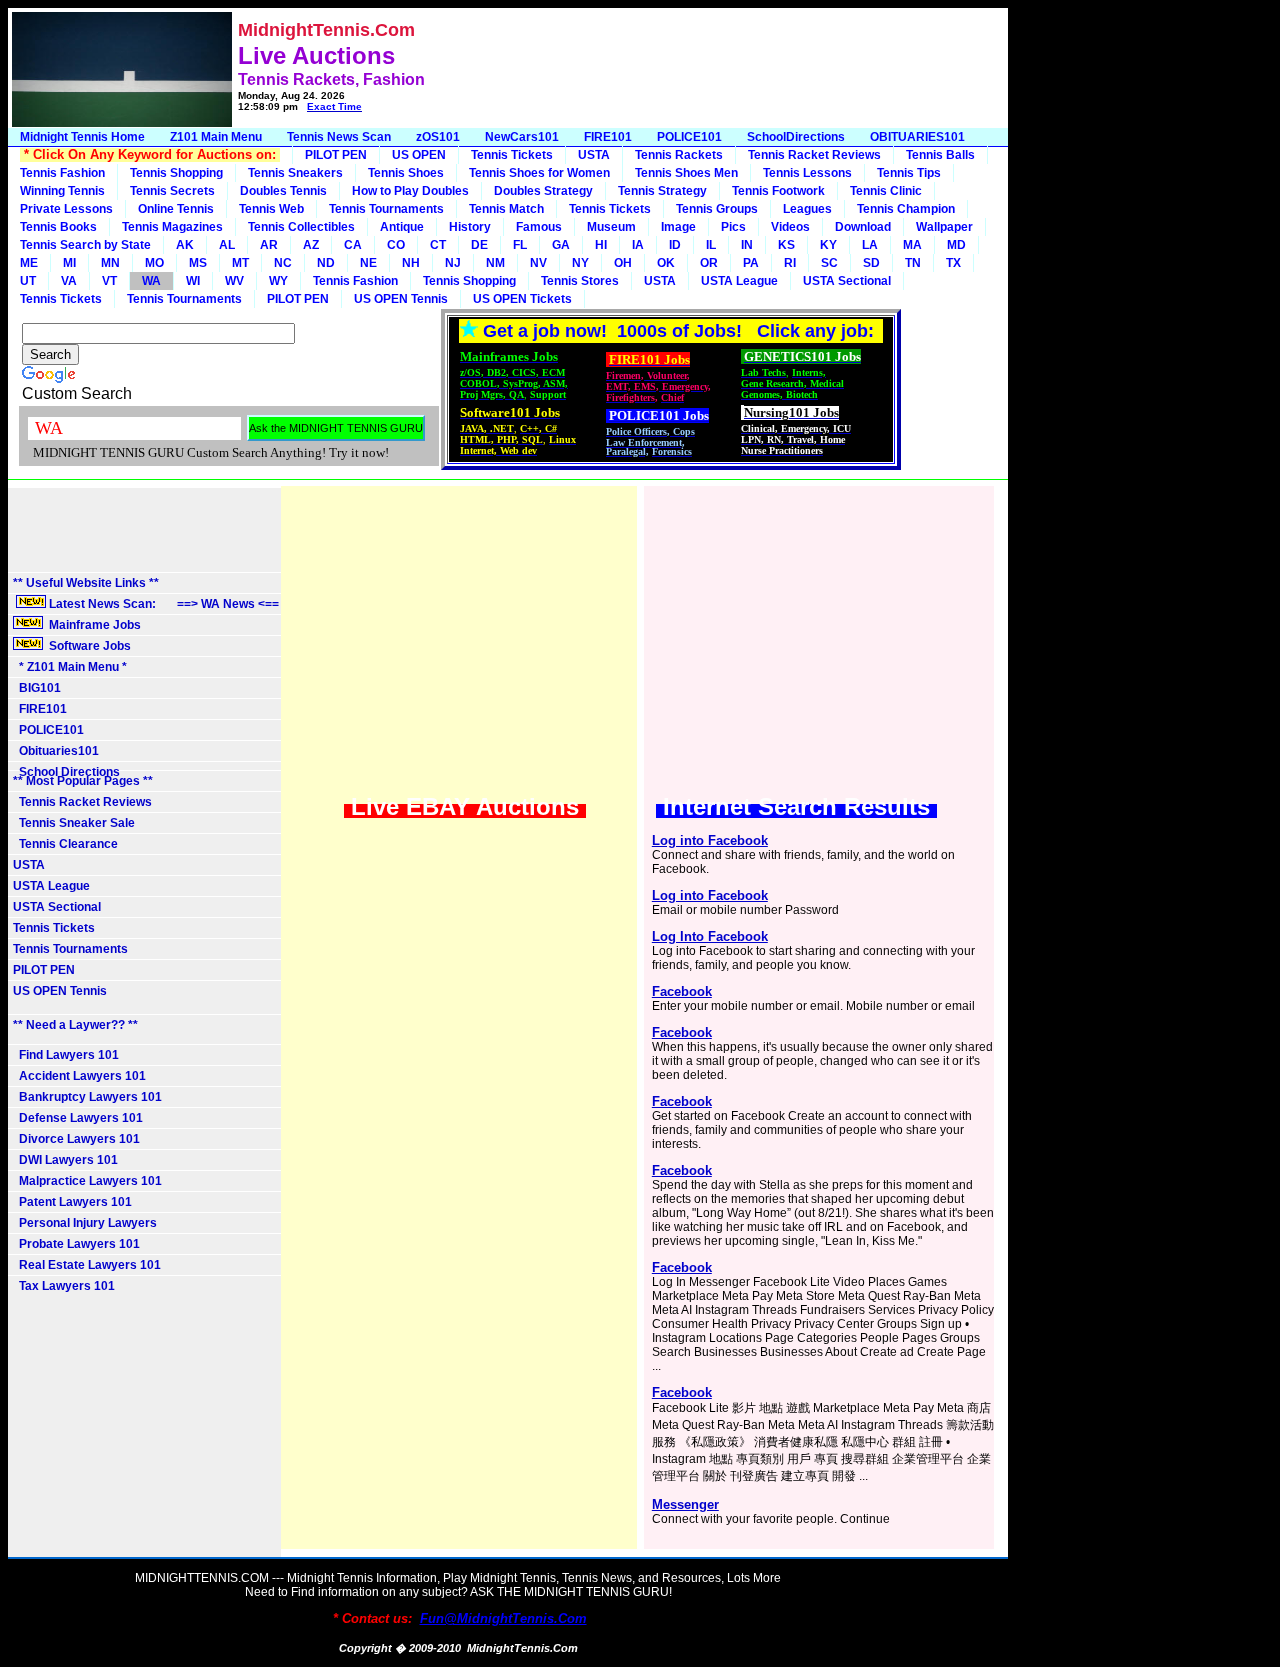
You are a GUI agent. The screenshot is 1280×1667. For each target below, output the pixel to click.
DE (479, 245)
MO (154, 263)
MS (198, 263)
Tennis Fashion (62, 173)
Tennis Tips (909, 173)
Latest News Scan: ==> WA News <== (162, 604)
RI (790, 263)
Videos (790, 227)
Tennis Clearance (65, 844)
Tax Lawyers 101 (64, 1286)
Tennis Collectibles (301, 227)
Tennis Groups (717, 209)
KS (786, 245)
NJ (453, 263)
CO (396, 245)
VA (69, 281)
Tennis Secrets (172, 191)
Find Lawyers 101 (66, 1055)
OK (666, 263)
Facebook (682, 991)
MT (240, 263)
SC (829, 263)
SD (871, 263)
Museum (611, 227)
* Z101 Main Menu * (70, 667)
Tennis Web (271, 209)
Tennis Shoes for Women (539, 173)
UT (28, 281)
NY (580, 263)
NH (411, 263)
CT (438, 245)
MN (110, 263)
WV (234, 281)
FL (520, 245)
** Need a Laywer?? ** (75, 1025)
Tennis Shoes (406, 173)
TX (953, 263)
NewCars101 (522, 137)
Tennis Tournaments (386, 209)
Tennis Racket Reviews (814, 155)
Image (678, 227)
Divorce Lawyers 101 (76, 1139)
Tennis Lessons (807, 173)
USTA (594, 155)
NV (538, 263)
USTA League (739, 281)
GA (561, 245)
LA (870, 245)
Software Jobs (88, 646)
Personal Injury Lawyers (85, 1223)
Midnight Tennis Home (82, 137)
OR (709, 263)
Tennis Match (506, 209)
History (470, 227)
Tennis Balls (940, 155)
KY (828, 245)
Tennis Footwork (778, 191)
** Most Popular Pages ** (83, 781)
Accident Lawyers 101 (79, 1076)
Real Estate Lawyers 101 (87, 1265)
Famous (539, 227)
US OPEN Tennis (401, 299)
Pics (733, 227)
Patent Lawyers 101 (72, 1202)
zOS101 (438, 137)
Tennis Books (58, 227)
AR (269, 245)
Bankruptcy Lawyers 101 (87, 1097)
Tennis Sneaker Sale (74, 823)
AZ (311, 245)
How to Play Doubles (410, 191)
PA (751, 263)
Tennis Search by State (85, 245)
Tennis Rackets (679, 155)
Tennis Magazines (172, 227)
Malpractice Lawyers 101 (87, 1181)
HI (601, 245)
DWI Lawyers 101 (65, 1160)
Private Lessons (66, 209)
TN (913, 263)
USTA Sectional (847, 281)
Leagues (807, 209)
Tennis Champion (906, 209)
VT (109, 281)
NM (495, 263)
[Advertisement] (682, 68)
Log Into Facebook (710, 936)
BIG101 (37, 688)
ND (326, 263)
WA (151, 281)
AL (227, 245)
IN (747, 245)
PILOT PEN (336, 155)
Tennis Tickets (512, 155)
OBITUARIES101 (917, 137)
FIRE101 (608, 137)
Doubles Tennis (283, 191)
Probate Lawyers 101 (76, 1244)
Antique (402, 227)
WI (193, 281)
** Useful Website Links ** (86, 583)
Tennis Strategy (662, 191)
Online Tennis (176, 209)
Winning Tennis (62, 191)
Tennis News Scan (339, 137)
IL (711, 245)
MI (69, 263)
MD (956, 245)
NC (283, 263)
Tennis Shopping (176, 173)
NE (368, 263)
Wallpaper (944, 227)
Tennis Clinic (886, 191)
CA (353, 245)
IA (638, 245)
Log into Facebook (710, 840)
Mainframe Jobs (93, 625)
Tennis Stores (580, 281)
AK (185, 245)
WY (278, 281)
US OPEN (419, 155)
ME (29, 263)
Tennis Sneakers (295, 173)
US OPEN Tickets (522, 299)
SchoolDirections (796, 137)
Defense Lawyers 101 (78, 1118)
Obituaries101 (56, 751)
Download (863, 227)
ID (675, 245)
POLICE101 (689, 137)
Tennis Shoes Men (686, 173)
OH (623, 263)
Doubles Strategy (543, 191)
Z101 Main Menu (216, 137)
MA (912, 245)
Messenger (685, 1504)
